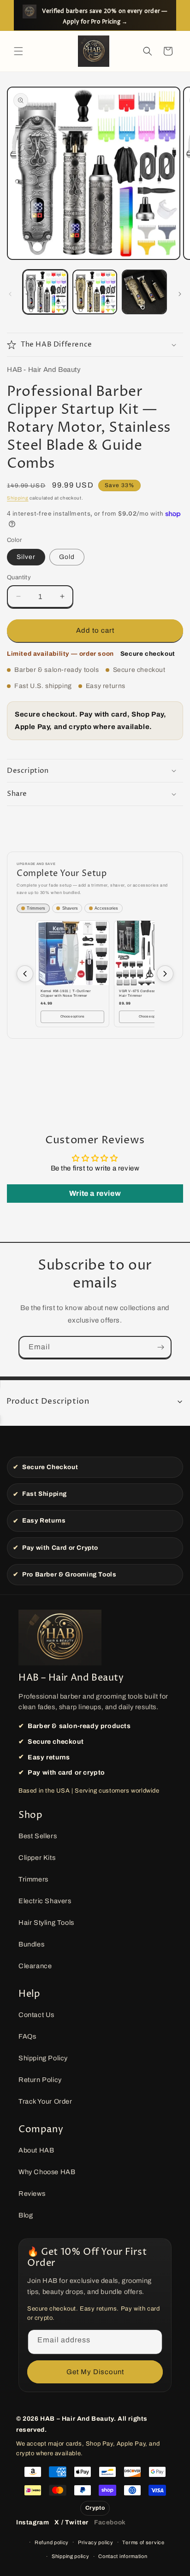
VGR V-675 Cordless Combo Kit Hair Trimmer (147, 993)
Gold (67, 557)
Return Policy (40, 2080)
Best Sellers (38, 1836)
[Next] (165, 974)
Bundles (31, 1944)
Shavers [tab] (70, 908)
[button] (18, 51)
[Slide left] (10, 294)
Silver (26, 557)
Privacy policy (96, 2542)
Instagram (33, 2522)
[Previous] (25, 974)
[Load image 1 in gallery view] (45, 292)
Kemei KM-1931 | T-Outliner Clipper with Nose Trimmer (66, 993)
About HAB (36, 2150)
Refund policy (52, 2542)
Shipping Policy (43, 2058)
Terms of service (143, 2542)
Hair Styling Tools (46, 1923)
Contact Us (36, 2015)
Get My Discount (95, 2372)
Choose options (73, 1016)
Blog (26, 2215)
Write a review (95, 1193)
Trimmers (33, 1879)
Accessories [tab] (106, 908)
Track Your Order (45, 2101)
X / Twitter (71, 2522)
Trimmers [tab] (36, 908)
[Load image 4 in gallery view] (144, 292)
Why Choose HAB (47, 2172)
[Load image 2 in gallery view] (95, 292)
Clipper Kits (37, 1858)
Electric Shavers (45, 1901)
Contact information (123, 2556)
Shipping (18, 498)
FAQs (27, 2036)
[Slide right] (180, 294)
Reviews (32, 2194)
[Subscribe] (160, 1347)
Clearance (35, 1966)
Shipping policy (71, 2556)
